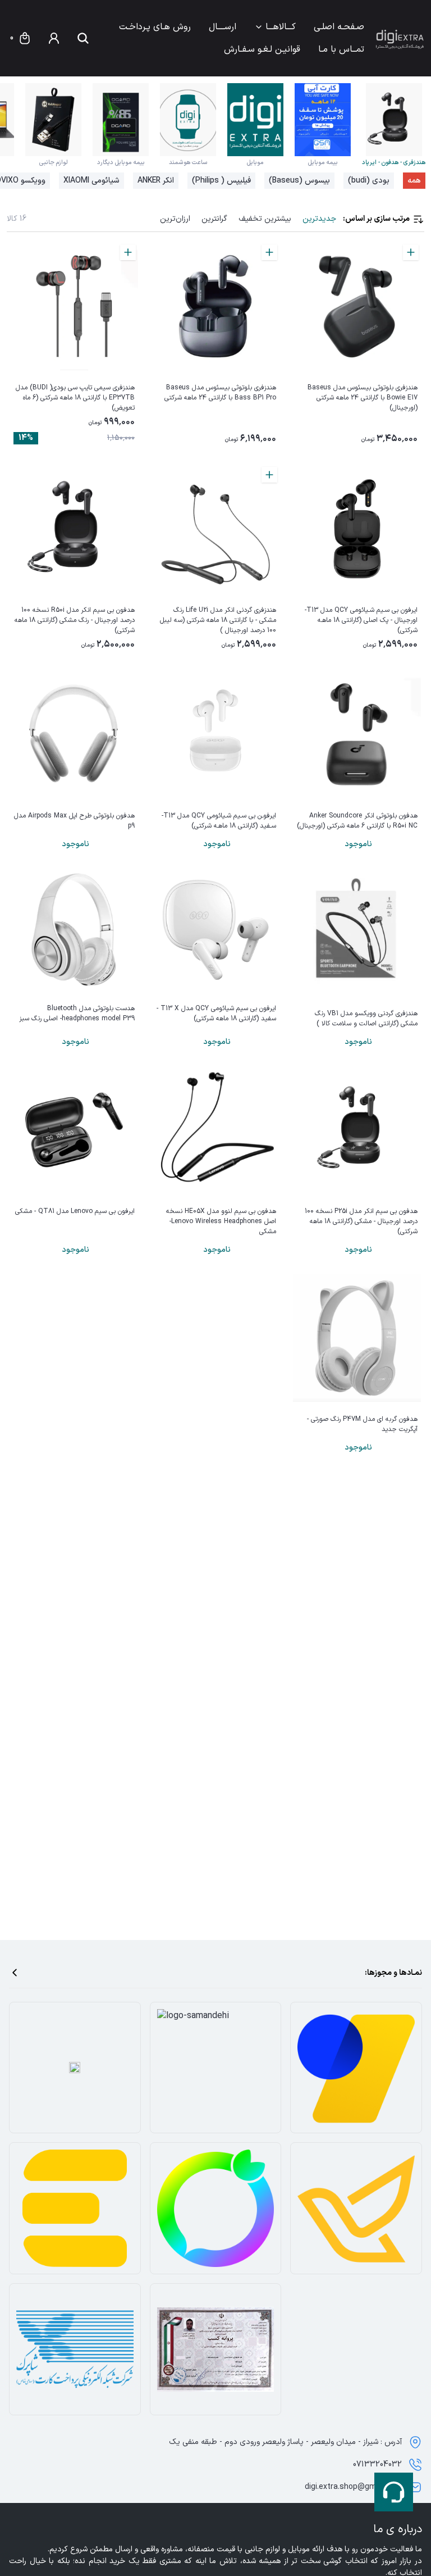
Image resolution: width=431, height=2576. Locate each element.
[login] (54, 38)
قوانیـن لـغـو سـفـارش (262, 49)
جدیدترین (319, 219)
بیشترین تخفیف (265, 219)
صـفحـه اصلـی (339, 27)
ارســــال (223, 27)
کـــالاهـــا (281, 27)
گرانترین (214, 219)
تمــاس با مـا (341, 49)
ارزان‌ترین (175, 219)
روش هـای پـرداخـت (155, 27)
